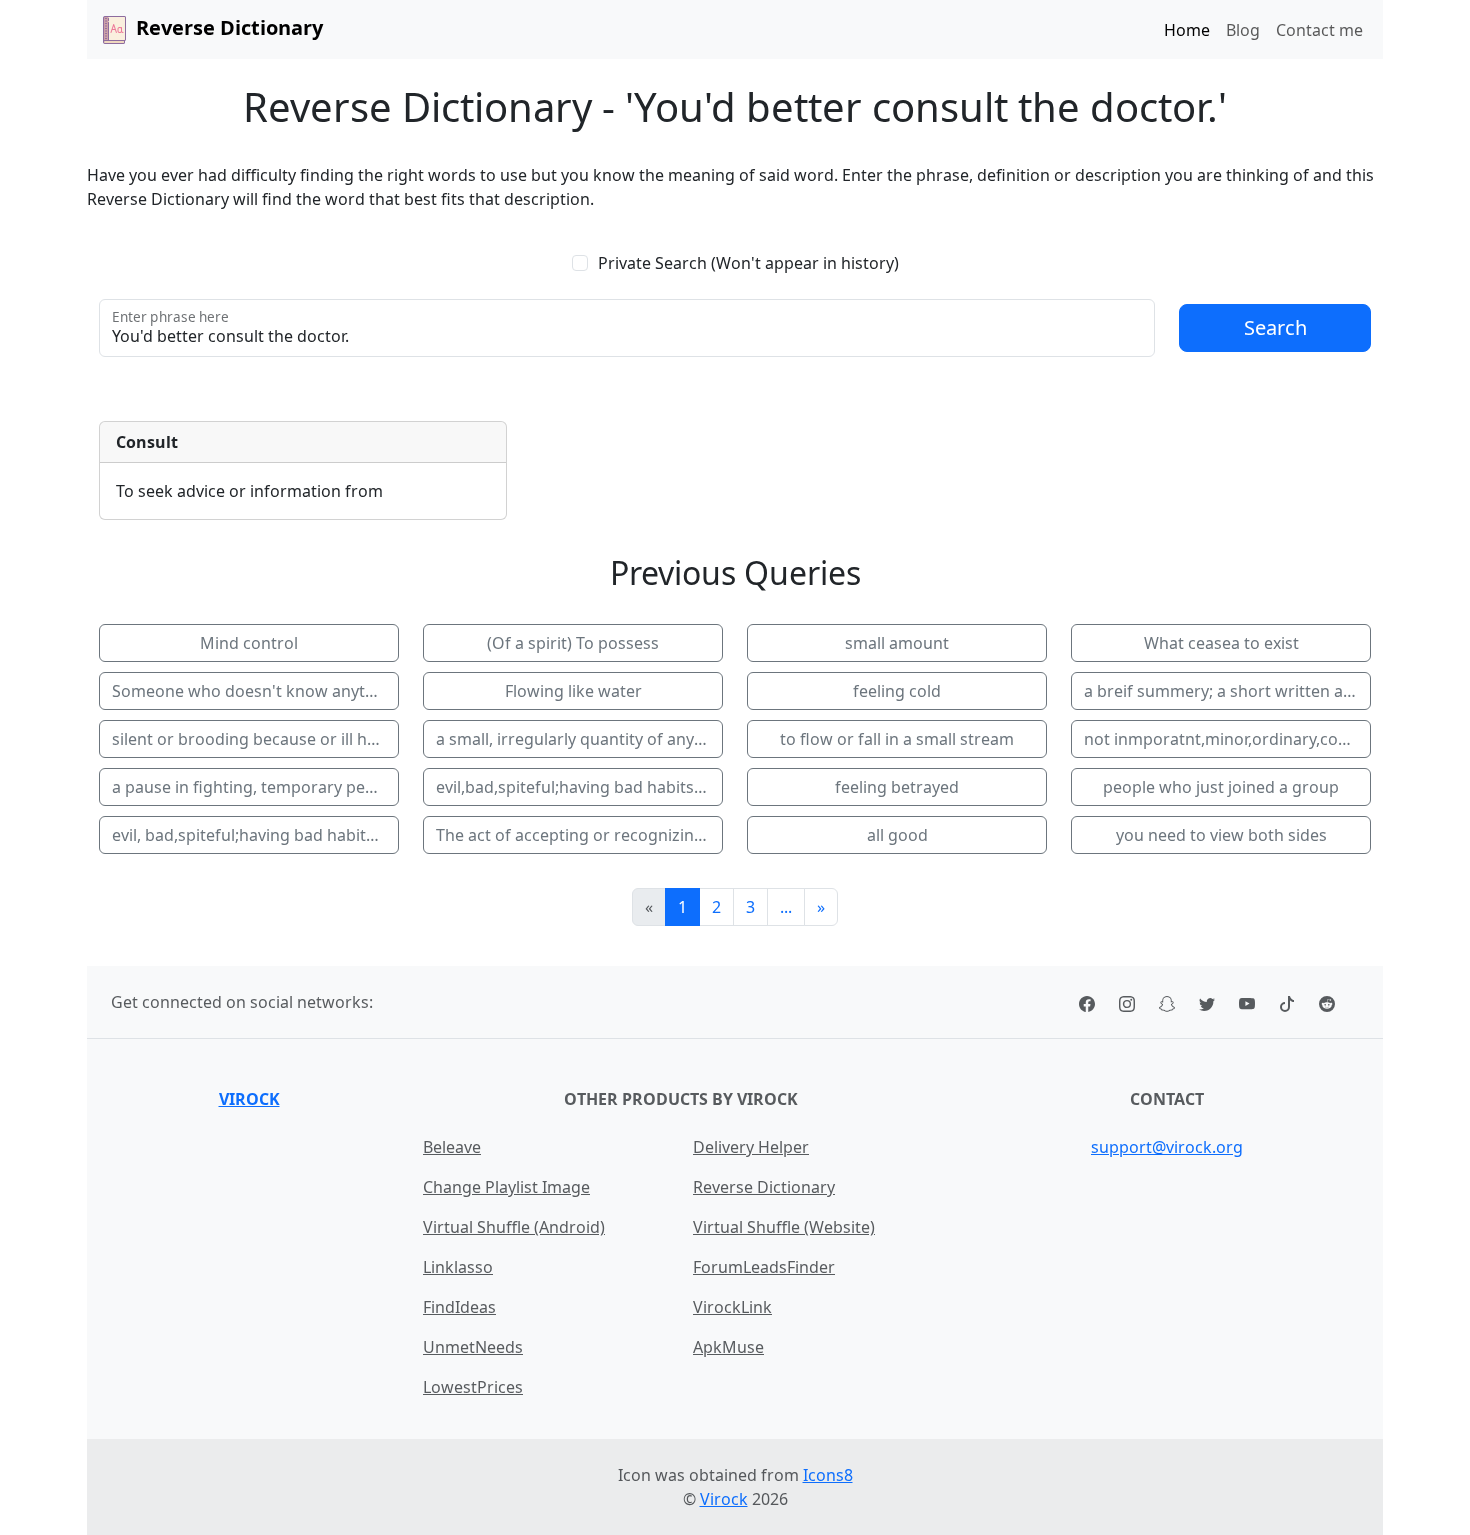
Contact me (1319, 30)
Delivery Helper (751, 1147)
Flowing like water (573, 691)
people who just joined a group (1221, 787)
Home (1187, 30)
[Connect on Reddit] (1327, 1002)
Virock (249, 1099)
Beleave (452, 1147)
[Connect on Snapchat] (1167, 1002)
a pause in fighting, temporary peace (251, 787)
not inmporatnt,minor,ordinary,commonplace (1227, 739)
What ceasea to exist (1221, 643)
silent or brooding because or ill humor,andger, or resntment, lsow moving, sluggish (255, 739)
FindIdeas (459, 1307)
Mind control (249, 643)
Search (1275, 327)
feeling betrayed (897, 787)
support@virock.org (1167, 1147)
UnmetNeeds (473, 1347)
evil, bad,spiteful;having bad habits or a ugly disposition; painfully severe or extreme (255, 835)
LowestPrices (473, 1387)
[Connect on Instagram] (1127, 1002)
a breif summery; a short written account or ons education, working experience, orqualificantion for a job (1227, 691)
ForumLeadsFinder (764, 1267)
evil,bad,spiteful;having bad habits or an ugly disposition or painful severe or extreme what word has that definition (579, 787)
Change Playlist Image (506, 1187)
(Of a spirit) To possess (573, 643)
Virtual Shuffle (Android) (514, 1227)
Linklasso (458, 1267)
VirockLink (732, 1307)
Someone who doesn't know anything (255, 691)
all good (897, 835)
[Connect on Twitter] (1207, 1002)
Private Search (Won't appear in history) (748, 263)
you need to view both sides (1221, 835)
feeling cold (897, 691)
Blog (1243, 30)
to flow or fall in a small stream (897, 739)
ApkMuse (728, 1347)
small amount (897, 643)
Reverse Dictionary (764, 1187)
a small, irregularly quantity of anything (579, 739)
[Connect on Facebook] (1087, 1002)
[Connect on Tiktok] (1287, 1002)
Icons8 (828, 1475)
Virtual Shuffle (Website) (784, 1227)
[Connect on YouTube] (1247, 1002)
